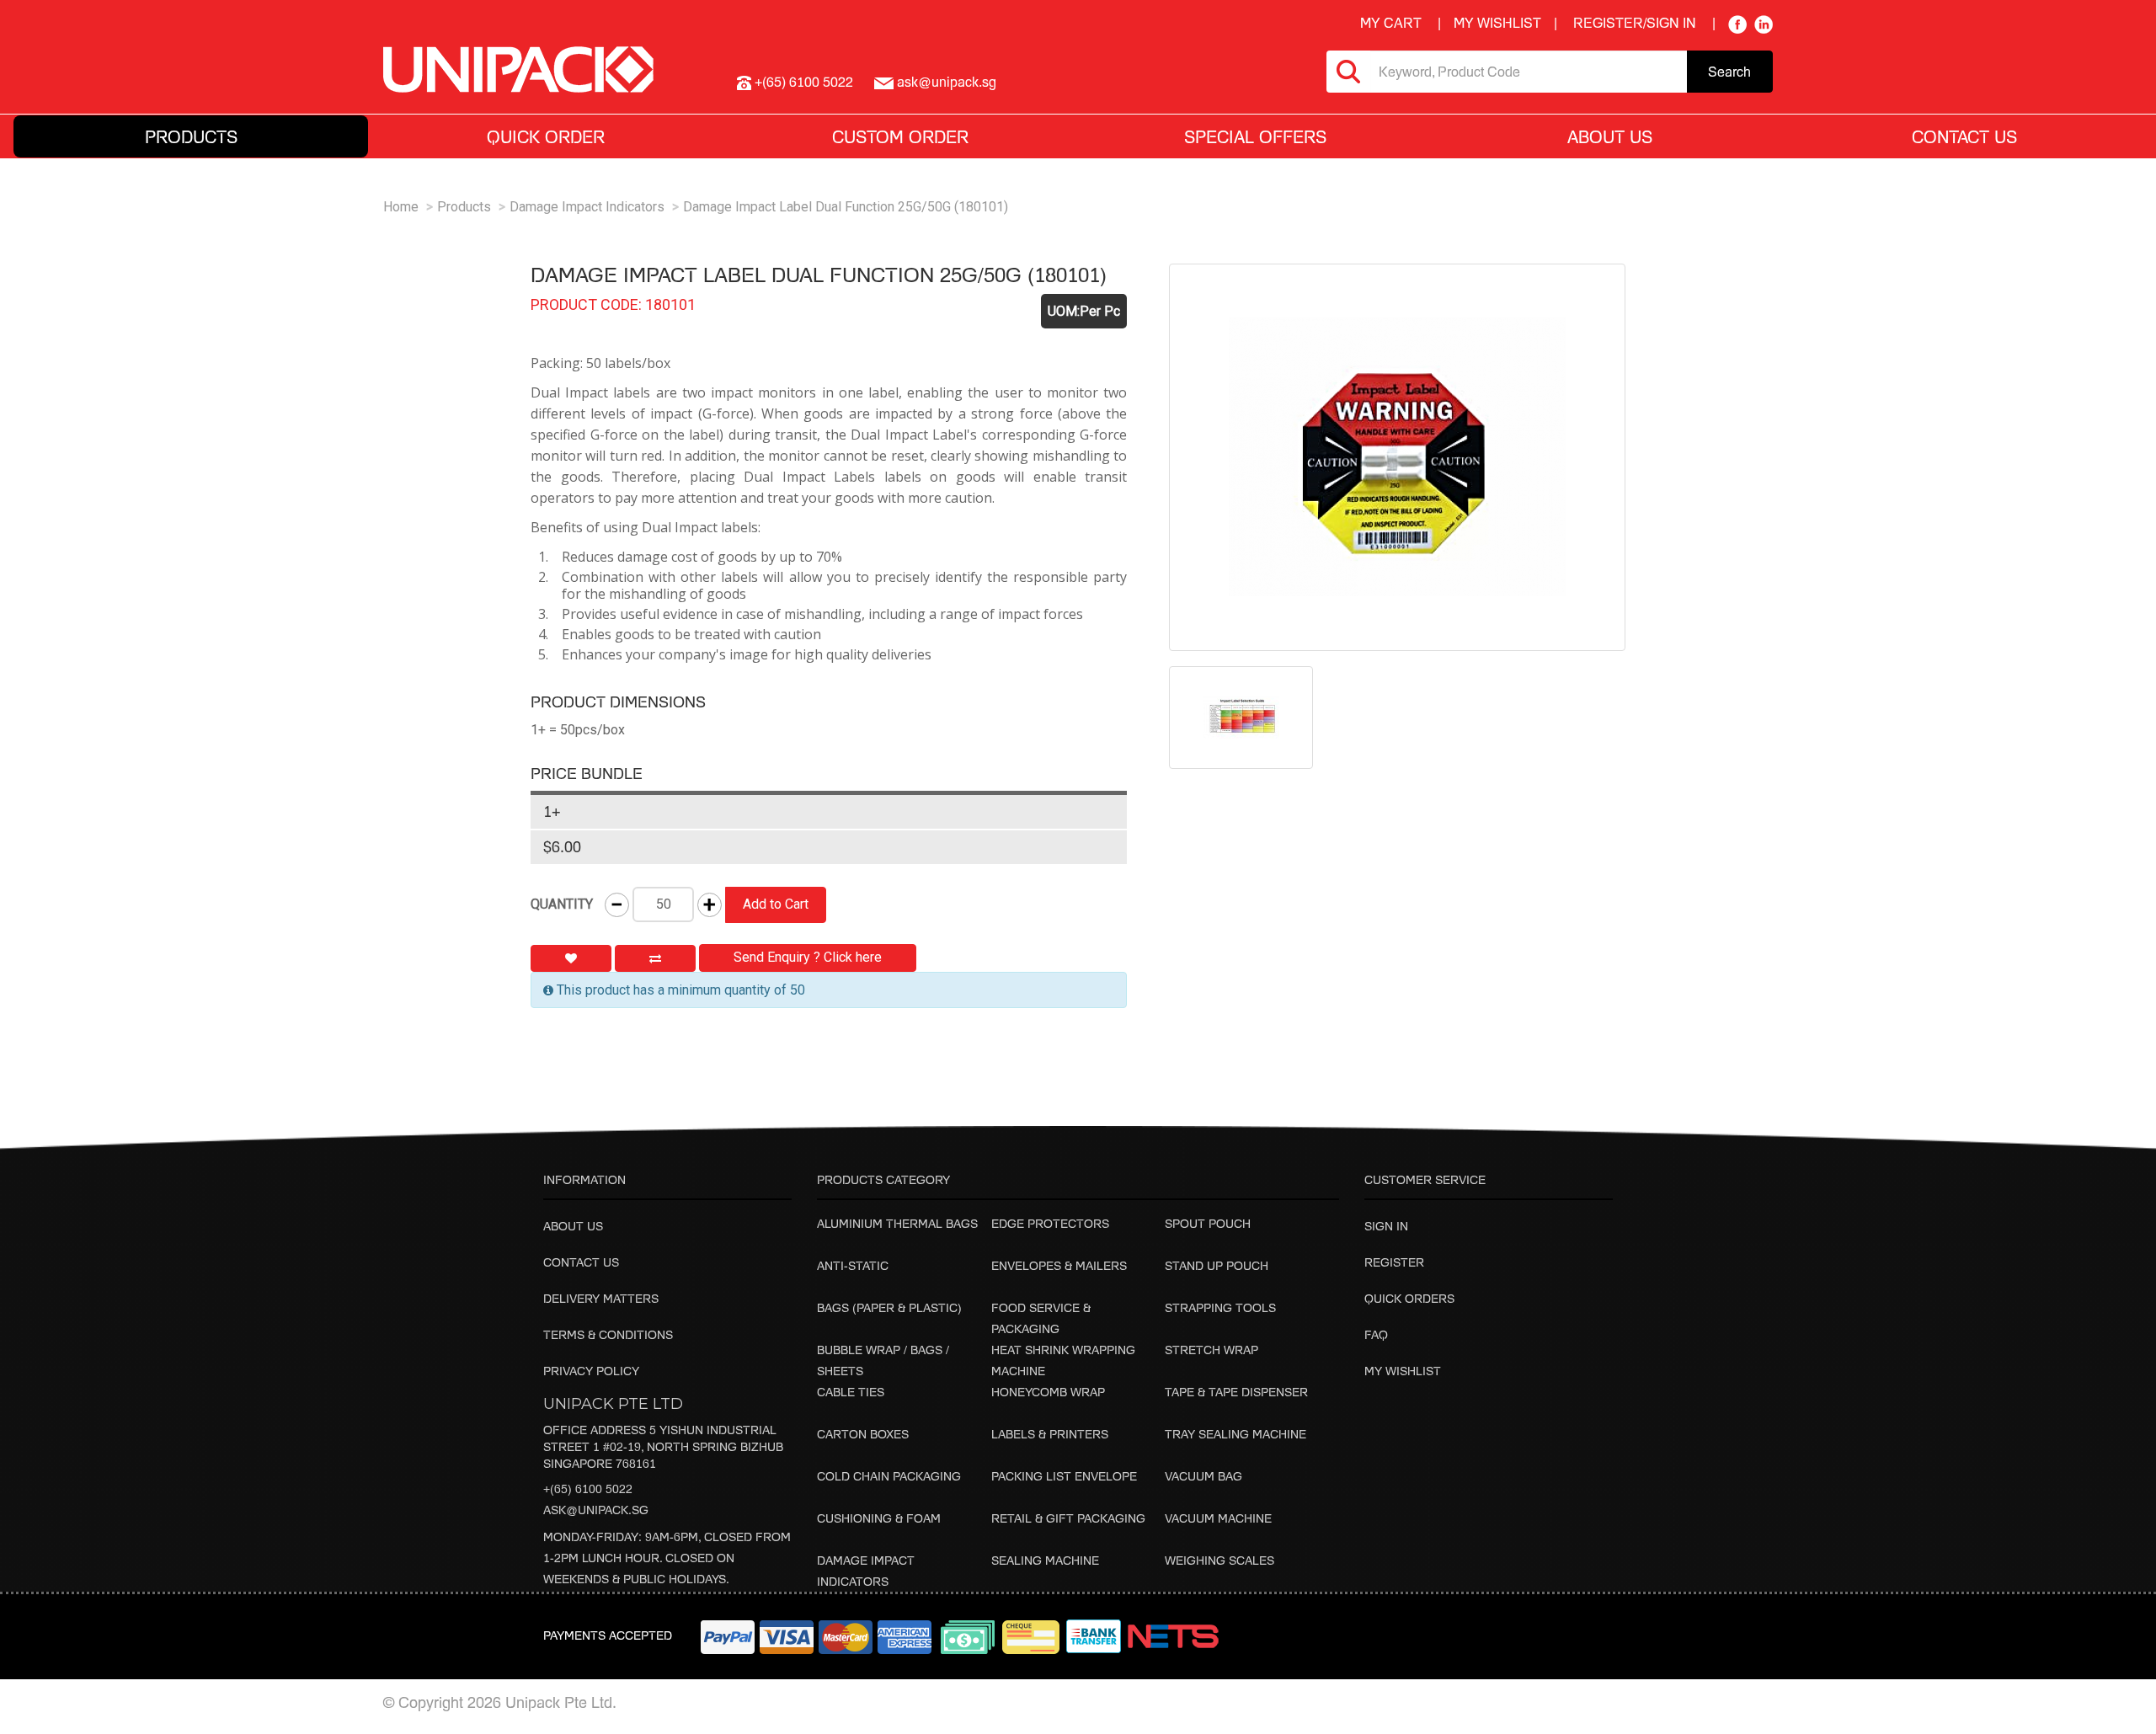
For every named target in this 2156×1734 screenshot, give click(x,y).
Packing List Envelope (1064, 1476)
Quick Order (546, 136)
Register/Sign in (1635, 23)
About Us (573, 1226)
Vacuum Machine (1218, 1518)
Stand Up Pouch (1217, 1265)
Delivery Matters (601, 1298)
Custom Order (900, 136)
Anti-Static (853, 1265)
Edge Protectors (1050, 1223)
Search (1729, 72)
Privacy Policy (591, 1371)
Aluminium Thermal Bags (897, 1223)
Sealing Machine (1045, 1560)
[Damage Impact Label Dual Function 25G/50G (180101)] (1397, 457)
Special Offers (1255, 136)
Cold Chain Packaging (889, 1476)
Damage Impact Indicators (587, 207)
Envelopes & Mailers (1059, 1265)
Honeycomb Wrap (1048, 1392)
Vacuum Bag (1203, 1476)
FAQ (1376, 1334)
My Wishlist (1403, 1371)
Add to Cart (776, 904)
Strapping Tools (1220, 1307)
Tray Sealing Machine (1235, 1434)
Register (1394, 1262)
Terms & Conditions (608, 1334)
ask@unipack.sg (596, 1510)
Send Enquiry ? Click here (808, 957)
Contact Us (1964, 136)
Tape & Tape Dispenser (1236, 1392)
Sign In (1386, 1226)
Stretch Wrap (1211, 1350)
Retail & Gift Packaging (1068, 1518)
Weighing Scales (1219, 1560)
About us (1610, 136)
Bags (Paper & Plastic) (889, 1307)
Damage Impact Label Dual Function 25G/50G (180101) (846, 207)
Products (464, 207)
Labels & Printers (1050, 1434)
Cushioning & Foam (879, 1518)
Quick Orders (1409, 1298)
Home (401, 207)
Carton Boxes (863, 1434)
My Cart (1391, 23)
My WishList (1497, 23)
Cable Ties (851, 1392)
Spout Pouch (1208, 1223)
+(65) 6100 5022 (588, 1489)
